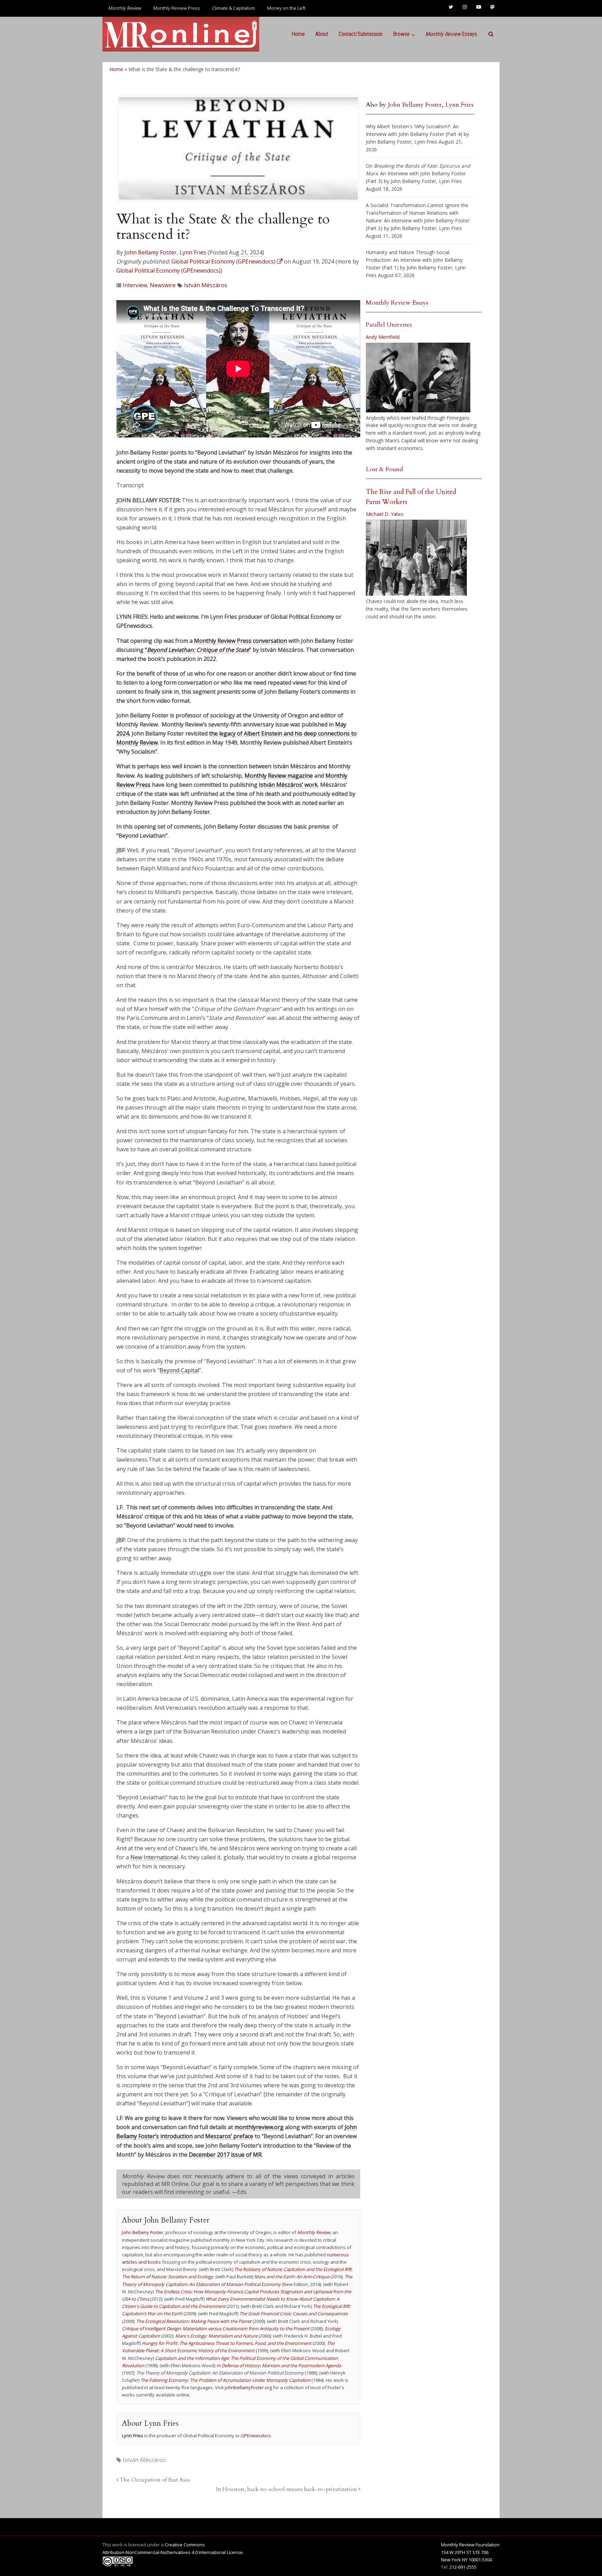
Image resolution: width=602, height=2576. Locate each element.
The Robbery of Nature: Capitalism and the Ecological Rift (293, 2269)
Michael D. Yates (385, 514)
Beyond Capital (179, 1370)
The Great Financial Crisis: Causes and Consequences (294, 2314)
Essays (451, 34)
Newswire (163, 285)
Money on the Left (286, 8)
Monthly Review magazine (279, 776)
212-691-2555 (463, 2567)
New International (154, 1857)
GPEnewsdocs (256, 2436)
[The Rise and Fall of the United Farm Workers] (416, 558)
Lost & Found (384, 469)
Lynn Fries (193, 252)
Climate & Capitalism (234, 8)
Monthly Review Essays (397, 303)
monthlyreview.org (259, 2127)
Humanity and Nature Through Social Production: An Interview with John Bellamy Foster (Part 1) (414, 260)
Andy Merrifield (383, 337)
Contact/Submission (361, 34)
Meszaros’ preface (229, 2136)
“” (198, 650)
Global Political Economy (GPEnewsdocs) (168, 270)
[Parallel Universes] (418, 378)
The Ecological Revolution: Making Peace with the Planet (194, 2321)
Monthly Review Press (177, 8)
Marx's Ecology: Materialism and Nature (216, 2336)
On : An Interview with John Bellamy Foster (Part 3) (418, 173)
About (322, 34)
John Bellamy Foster (150, 252)
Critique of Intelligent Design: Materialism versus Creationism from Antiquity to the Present (216, 2329)
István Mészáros (206, 285)
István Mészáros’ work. (289, 785)
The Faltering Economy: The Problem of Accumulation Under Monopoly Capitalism (225, 2380)
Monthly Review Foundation (470, 2545)
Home (298, 34)
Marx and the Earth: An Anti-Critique (292, 2277)
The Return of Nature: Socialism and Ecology (168, 2277)
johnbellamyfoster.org (248, 2387)
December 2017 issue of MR (225, 2155)
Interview (135, 285)
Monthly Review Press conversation (241, 641)
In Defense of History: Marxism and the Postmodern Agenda (279, 2365)
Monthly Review (314, 2232)
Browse (401, 34)
